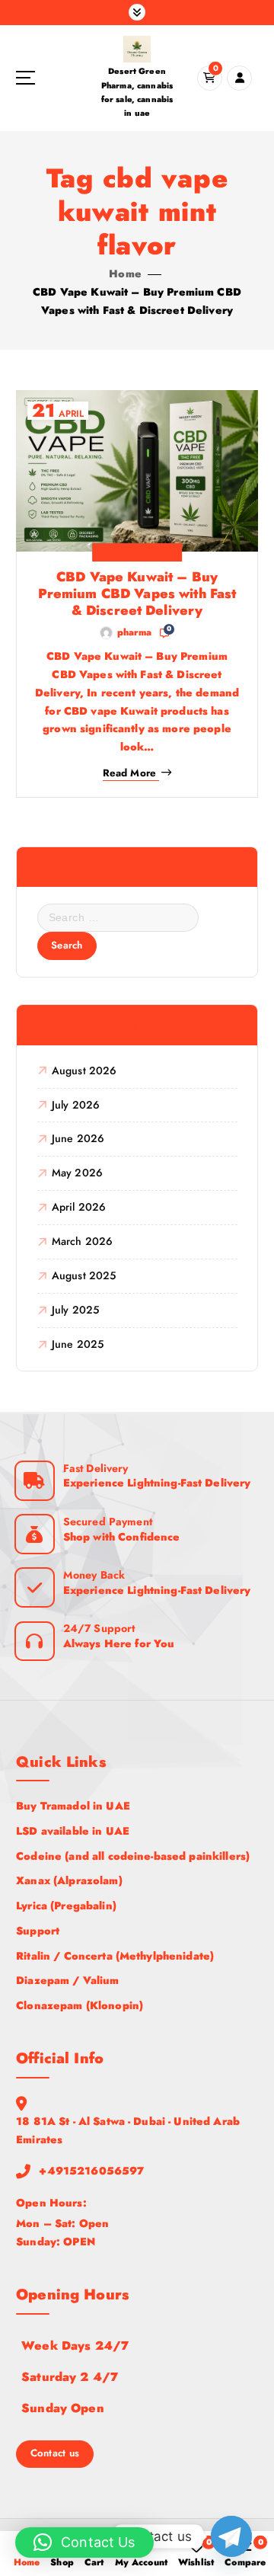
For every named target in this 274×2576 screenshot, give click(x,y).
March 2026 (82, 1241)
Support (38, 1931)
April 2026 (79, 1207)
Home (125, 274)
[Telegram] (231, 2536)
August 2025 (84, 1275)
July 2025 (75, 1310)
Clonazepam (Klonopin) (80, 2005)
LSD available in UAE (73, 1831)
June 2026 (78, 1138)
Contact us (55, 2453)
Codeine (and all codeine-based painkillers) (133, 1856)
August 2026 (84, 1070)
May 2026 (77, 1173)
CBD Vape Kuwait (137, 552)
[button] (84, 2542)
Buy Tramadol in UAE (73, 1806)
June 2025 (78, 1344)
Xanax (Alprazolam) (69, 1880)
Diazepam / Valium (67, 1980)
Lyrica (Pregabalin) (66, 1906)
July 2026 (76, 1105)
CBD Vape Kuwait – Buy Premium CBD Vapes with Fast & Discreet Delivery (137, 594)
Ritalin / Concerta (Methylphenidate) (115, 1956)
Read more (129, 773)
